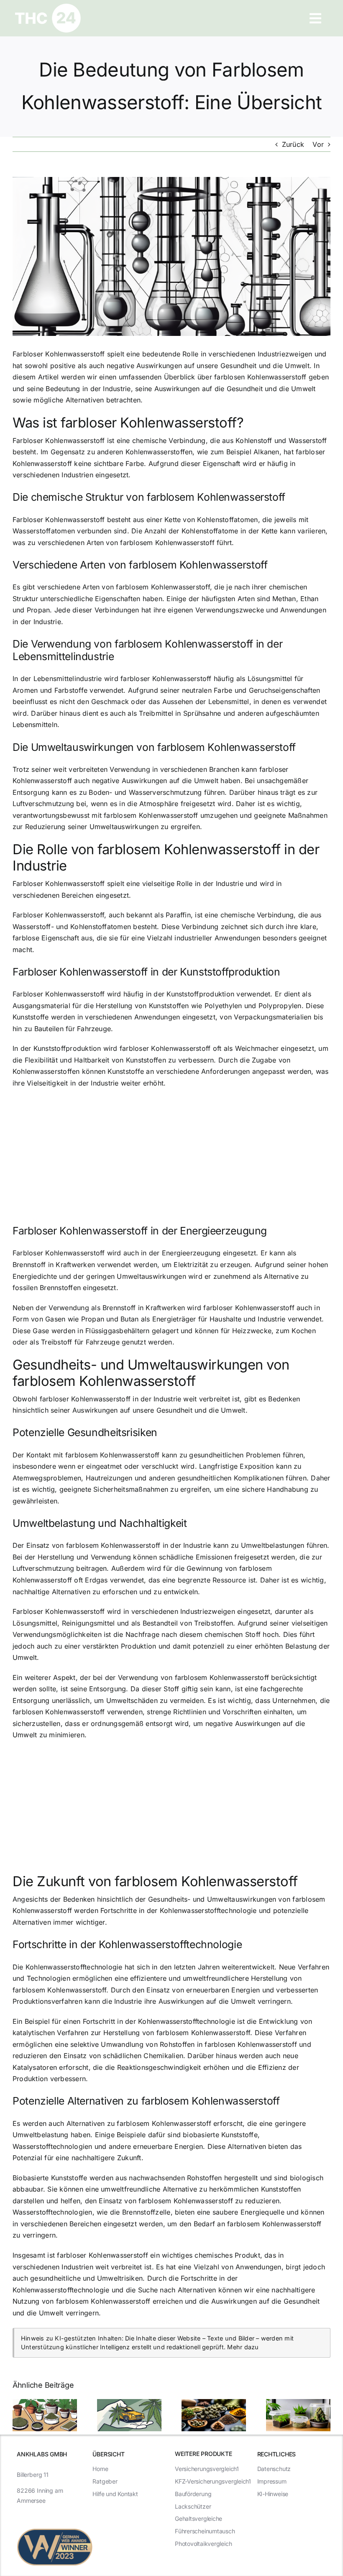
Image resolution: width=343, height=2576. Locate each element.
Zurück (293, 144)
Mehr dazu (243, 2347)
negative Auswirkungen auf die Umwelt (155, 781)
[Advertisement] (171, 1156)
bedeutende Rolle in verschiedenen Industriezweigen (227, 354)
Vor (318, 144)
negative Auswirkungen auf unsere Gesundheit (182, 366)
